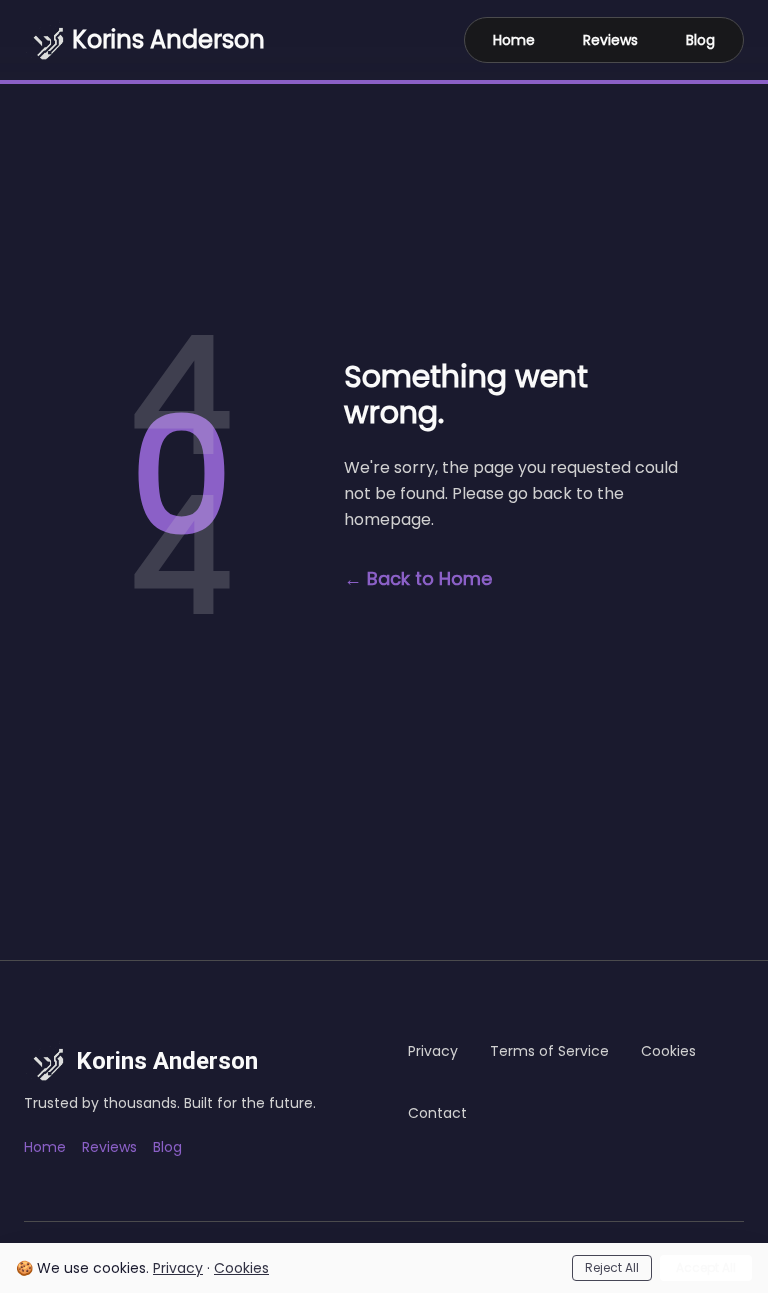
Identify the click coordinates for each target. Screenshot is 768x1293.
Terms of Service (549, 1051)
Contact (437, 1113)
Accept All (706, 1267)
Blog (700, 40)
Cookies (241, 1268)
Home (514, 40)
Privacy (178, 1268)
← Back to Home (418, 578)
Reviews (610, 40)
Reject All (612, 1267)
